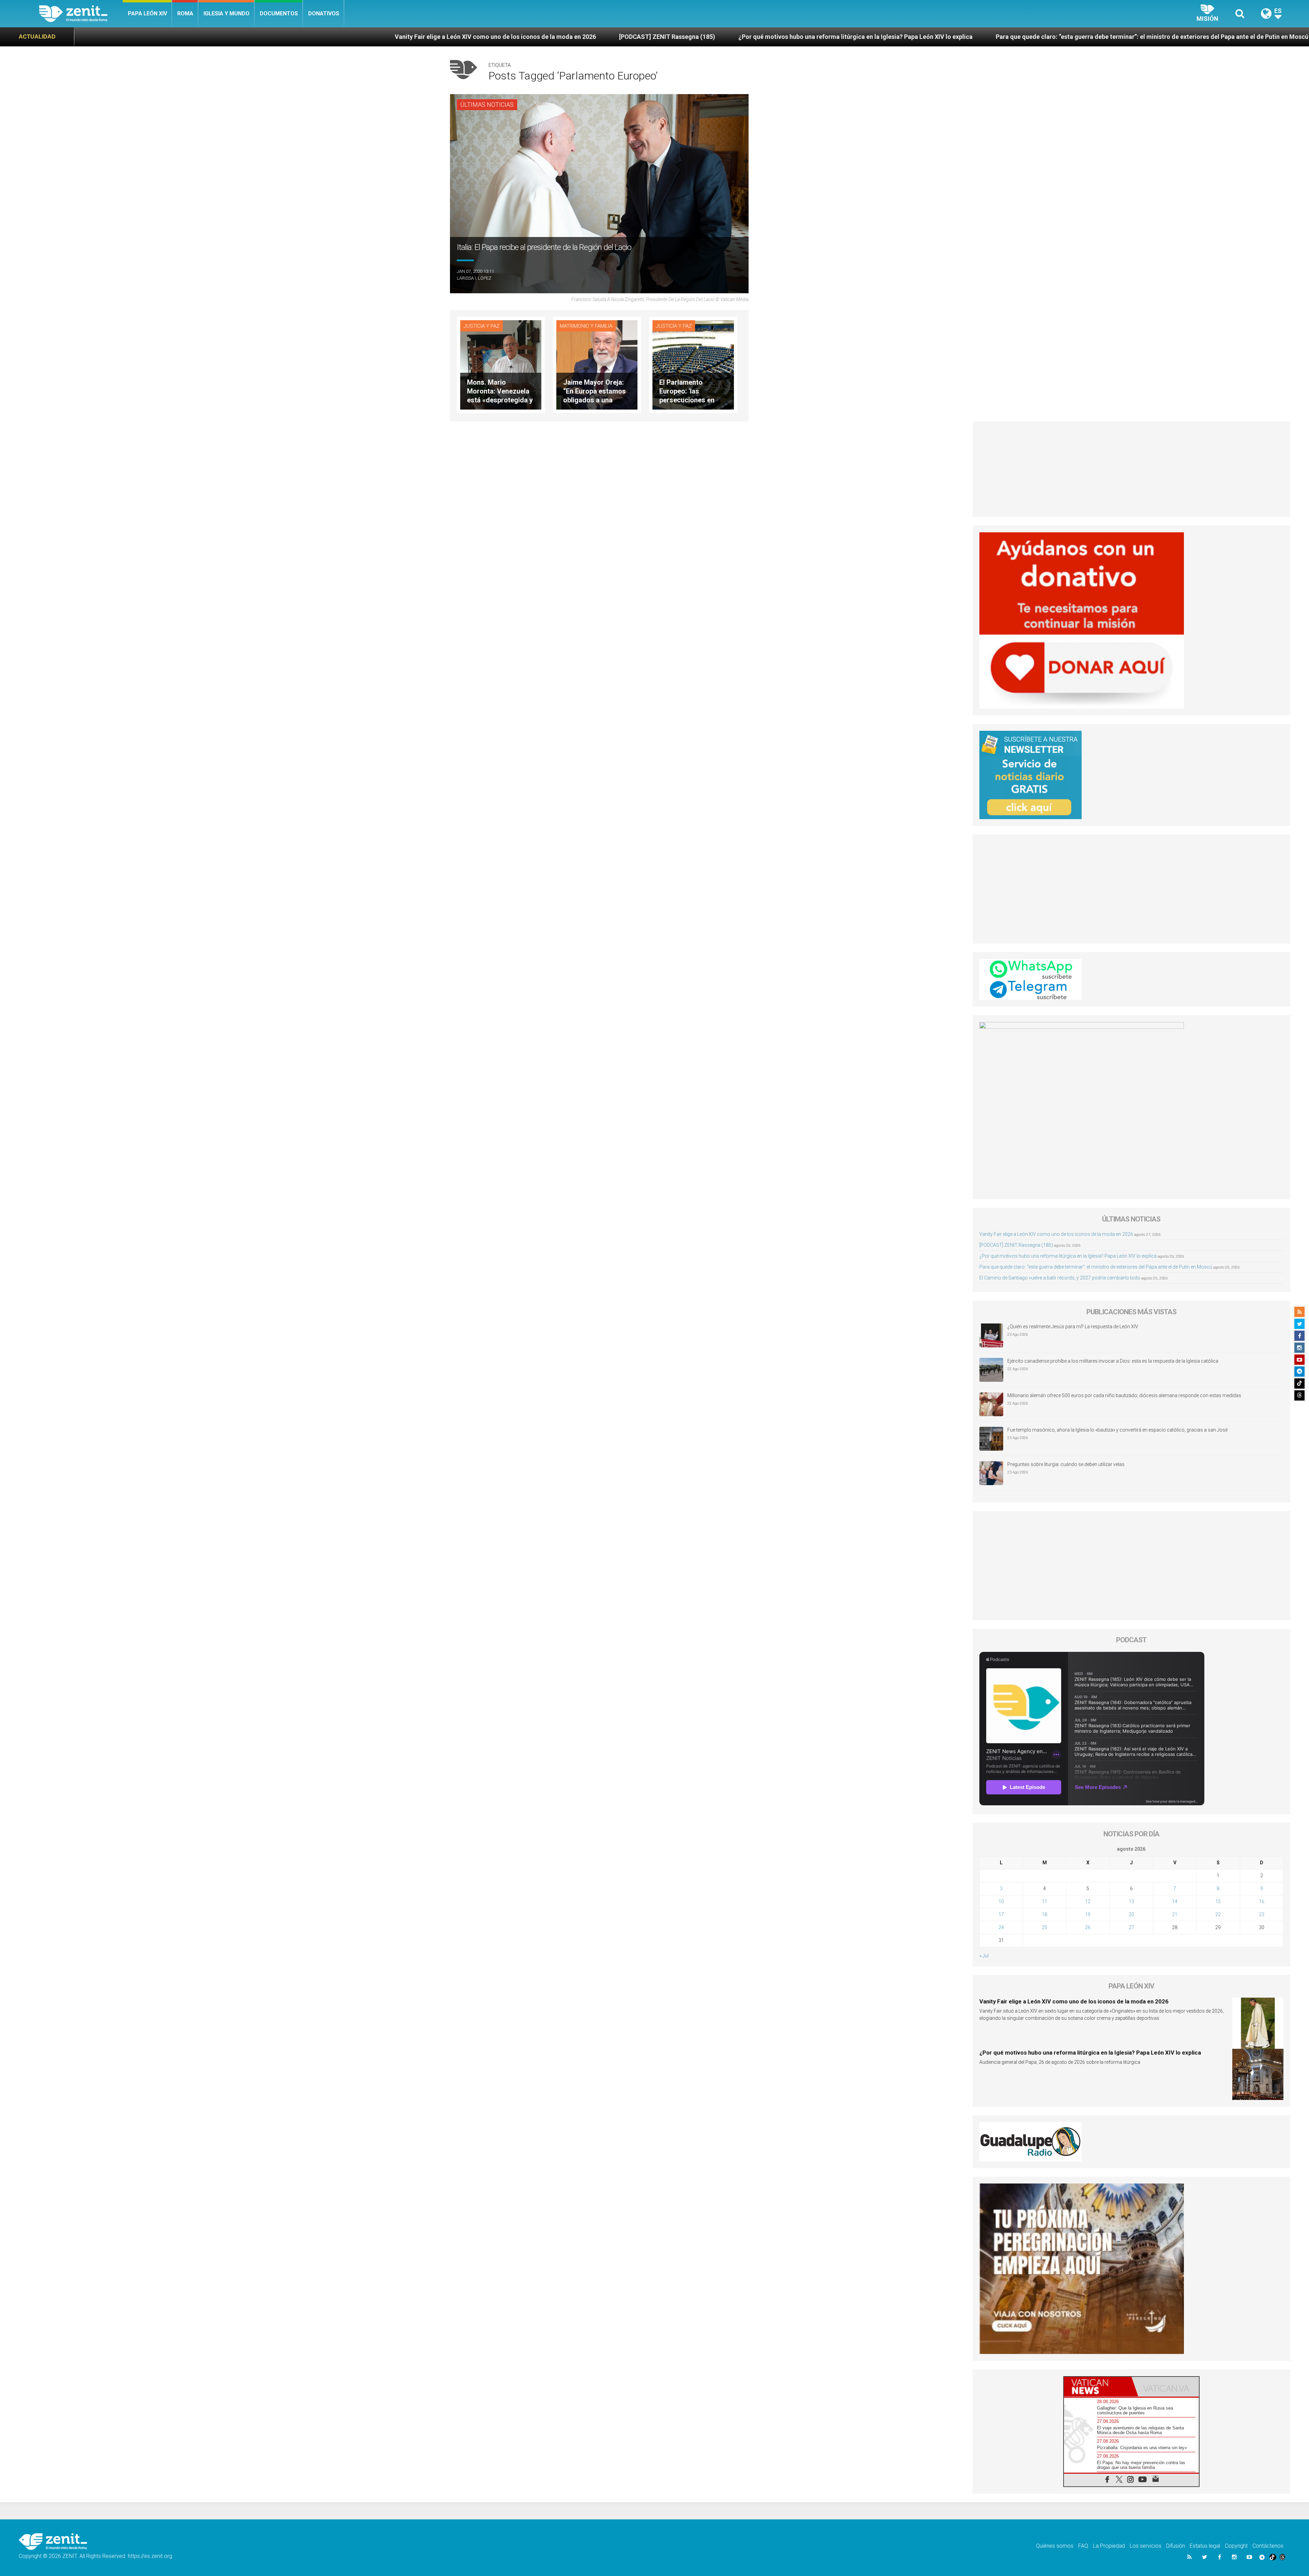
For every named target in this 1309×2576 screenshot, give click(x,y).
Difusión (1176, 2546)
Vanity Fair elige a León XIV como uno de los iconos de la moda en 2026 (1056, 1234)
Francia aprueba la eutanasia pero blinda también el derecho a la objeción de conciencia (1134, 37)
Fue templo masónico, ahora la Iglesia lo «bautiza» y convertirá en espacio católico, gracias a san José (1117, 1430)
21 (1175, 1914)
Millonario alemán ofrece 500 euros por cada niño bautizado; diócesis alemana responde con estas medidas (1124, 1395)
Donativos (324, 13)
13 (1131, 1901)
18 (1044, 1914)
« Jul (984, 1956)
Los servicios (1146, 2546)
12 (1088, 1901)
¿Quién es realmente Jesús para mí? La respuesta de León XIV (1073, 1327)
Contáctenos (1268, 2546)
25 (1044, 1927)
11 (1044, 1901)
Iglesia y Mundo (227, 13)
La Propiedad (1109, 2546)
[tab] (1098, 2387)
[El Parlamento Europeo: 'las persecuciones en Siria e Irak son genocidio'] (693, 364)
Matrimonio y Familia (586, 326)
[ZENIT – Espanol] (81, 14)
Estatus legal (1205, 2546)
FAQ (1083, 2546)
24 (1001, 1927)
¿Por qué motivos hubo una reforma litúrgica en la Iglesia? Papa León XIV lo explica (299, 37)
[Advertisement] (1132, 469)
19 (1088, 1914)
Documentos (279, 13)
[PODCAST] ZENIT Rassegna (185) (110, 37)
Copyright (1236, 2546)
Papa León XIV (147, 13)
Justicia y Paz (482, 326)
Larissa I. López (474, 278)
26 (1088, 1927)
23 (1262, 1914)
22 (1218, 1914)
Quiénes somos (1055, 2546)
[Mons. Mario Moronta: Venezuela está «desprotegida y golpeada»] (501, 364)
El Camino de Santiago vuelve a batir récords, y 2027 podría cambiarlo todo (881, 37)
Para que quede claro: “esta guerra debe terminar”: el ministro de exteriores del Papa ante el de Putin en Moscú (595, 37)
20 (1131, 1914)
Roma (185, 13)
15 (1218, 1901)
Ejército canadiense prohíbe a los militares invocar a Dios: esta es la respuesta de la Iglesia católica (1113, 1361)
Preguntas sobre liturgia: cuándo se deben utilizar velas (1066, 1464)
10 (1001, 1901)
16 (1262, 1901)
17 (1001, 1914)
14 (1175, 1901)
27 (1131, 1927)
